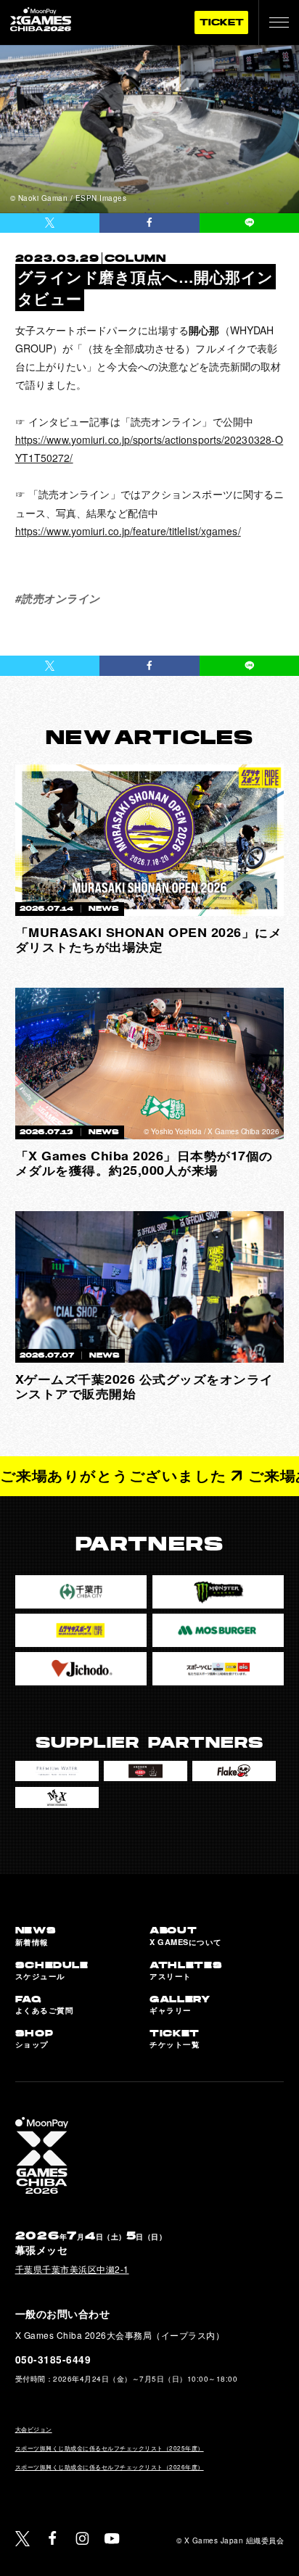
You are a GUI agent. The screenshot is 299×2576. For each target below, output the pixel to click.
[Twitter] (23, 2539)
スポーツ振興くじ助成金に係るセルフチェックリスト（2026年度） (110, 2467)
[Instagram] (82, 2539)
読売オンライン (61, 598)
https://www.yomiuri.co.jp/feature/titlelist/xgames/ (128, 531)
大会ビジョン (34, 2429)
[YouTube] (112, 2539)
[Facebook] (53, 2539)
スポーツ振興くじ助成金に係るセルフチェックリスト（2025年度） (110, 2448)
